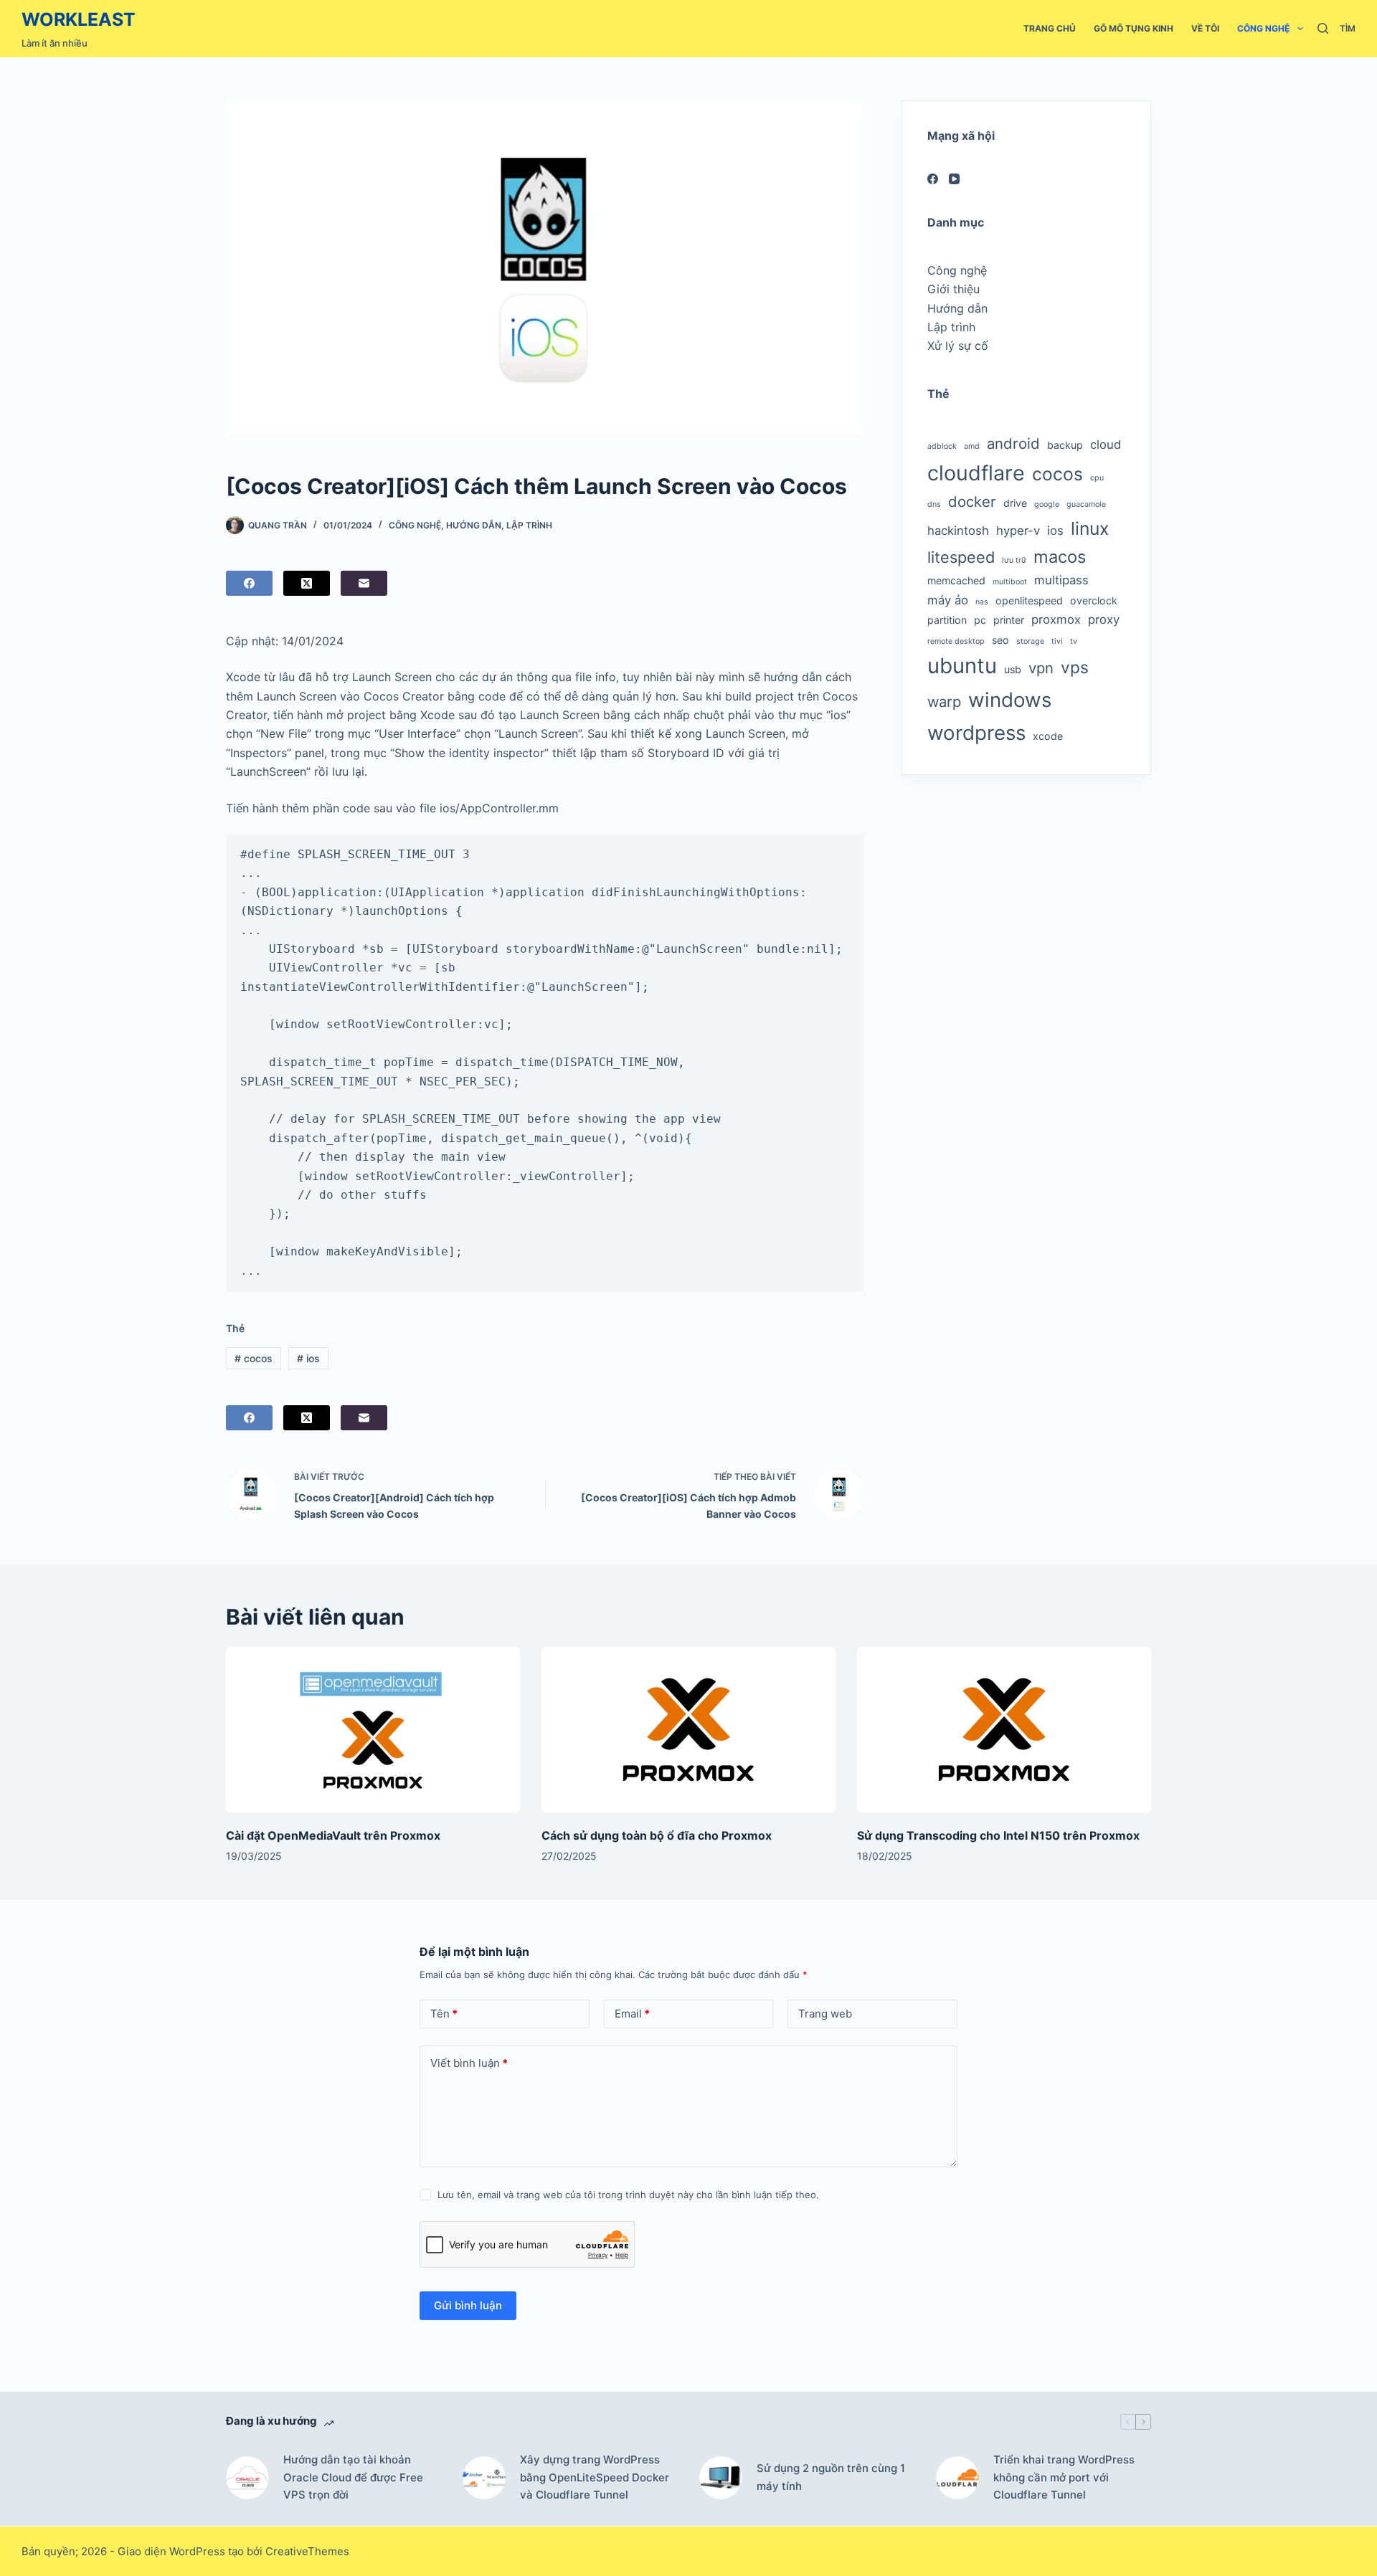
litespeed (961, 557)
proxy (1104, 619)
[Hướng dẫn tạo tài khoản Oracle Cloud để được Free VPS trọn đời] (247, 2478)
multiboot (1010, 582)
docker (972, 502)
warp (944, 702)
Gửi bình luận (468, 2305)
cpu (1097, 478)
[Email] (364, 583)
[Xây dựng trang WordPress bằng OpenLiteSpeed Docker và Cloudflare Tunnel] (484, 2478)
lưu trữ (1014, 560)
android (1013, 443)
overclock (1094, 600)
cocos (254, 1358)
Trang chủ (1050, 28)
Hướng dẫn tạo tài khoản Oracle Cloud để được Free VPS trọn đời (353, 2477)
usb (1013, 669)
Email (632, 2014)
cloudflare (976, 473)
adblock (942, 446)
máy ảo (948, 600)
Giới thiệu (954, 289)
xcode (1048, 736)
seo (1000, 640)
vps (1075, 667)
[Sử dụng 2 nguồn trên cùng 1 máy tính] (721, 2478)
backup (1065, 445)
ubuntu (962, 666)
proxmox (1056, 619)
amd (972, 446)
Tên (444, 2014)
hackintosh (958, 531)
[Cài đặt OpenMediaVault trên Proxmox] (373, 1730)
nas (982, 602)
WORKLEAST (79, 19)
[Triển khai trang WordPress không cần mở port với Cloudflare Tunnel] (957, 2478)
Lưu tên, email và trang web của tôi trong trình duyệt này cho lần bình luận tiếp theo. (628, 2195)
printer (1009, 620)
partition (947, 620)
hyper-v (1018, 531)
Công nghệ (1263, 28)
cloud (1106, 445)
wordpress (976, 733)
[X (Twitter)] (307, 583)
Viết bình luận (469, 2063)
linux (1090, 528)
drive (1015, 503)
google (1047, 504)
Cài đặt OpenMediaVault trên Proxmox (333, 1835)
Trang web (825, 2014)
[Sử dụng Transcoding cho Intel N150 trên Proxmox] (1004, 1730)
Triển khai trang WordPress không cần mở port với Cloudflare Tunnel (1064, 2477)
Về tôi (1205, 28)
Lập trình (529, 525)
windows (1010, 700)
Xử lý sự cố (958, 346)
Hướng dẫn (474, 525)
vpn (1041, 668)
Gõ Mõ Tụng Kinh (1134, 28)
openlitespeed (1029, 600)
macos (1060, 557)
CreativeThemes (307, 2551)
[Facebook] (249, 583)
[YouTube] (954, 179)
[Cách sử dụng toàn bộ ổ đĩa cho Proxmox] (688, 1730)
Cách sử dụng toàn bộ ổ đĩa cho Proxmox (657, 1835)
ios (308, 1358)
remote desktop (956, 641)
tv (1074, 641)
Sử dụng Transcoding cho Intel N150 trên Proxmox (998, 1835)
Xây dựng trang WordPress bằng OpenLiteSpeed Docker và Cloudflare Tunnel (595, 2477)
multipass (1061, 580)
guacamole (1086, 504)
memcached (956, 580)
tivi (1057, 641)
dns (934, 504)
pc (980, 620)
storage (1030, 641)
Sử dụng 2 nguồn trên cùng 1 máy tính (831, 2477)
